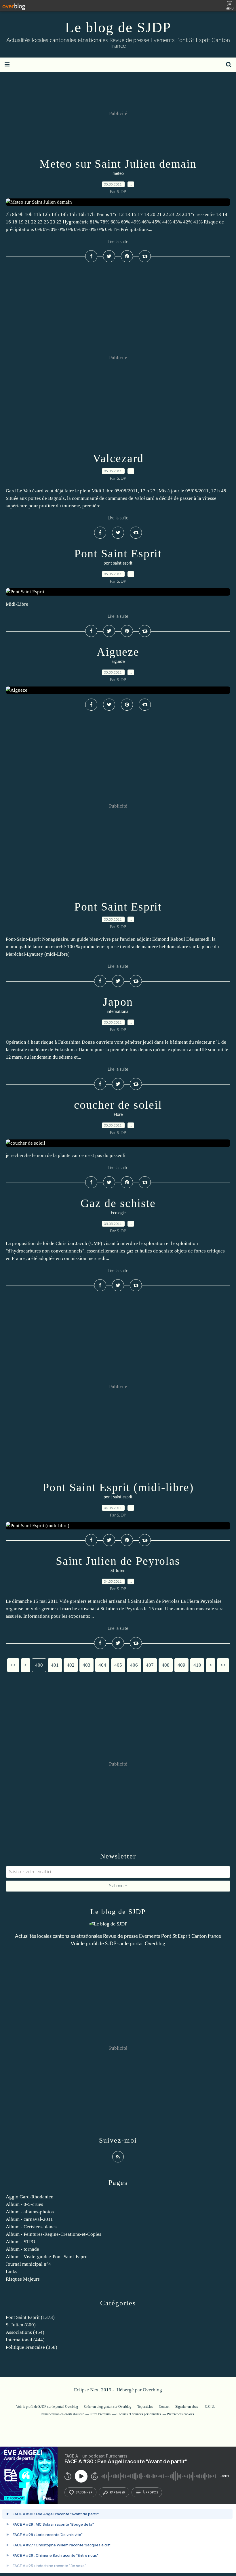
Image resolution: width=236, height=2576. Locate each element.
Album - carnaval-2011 (29, 2219)
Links (12, 2272)
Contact (164, 2407)
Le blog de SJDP (118, 27)
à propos (150, 2492)
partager (118, 2492)
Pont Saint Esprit (118, 553)
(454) (25, 2332)
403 (86, 1665)
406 (134, 1665)
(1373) (30, 2317)
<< (13, 1665)
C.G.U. (210, 2407)
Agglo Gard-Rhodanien (30, 2197)
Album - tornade (22, 2249)
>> (223, 1665)
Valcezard (118, 458)
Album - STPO (20, 2242)
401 (55, 1665)
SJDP (111, 1944)
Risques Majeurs (23, 2279)
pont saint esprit (118, 563)
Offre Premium (100, 2414)
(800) (21, 2325)
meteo (118, 174)
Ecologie (118, 1213)
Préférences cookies (180, 2414)
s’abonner (84, 2492)
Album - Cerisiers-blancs (31, 2227)
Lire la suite (118, 242)
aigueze (118, 662)
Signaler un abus (187, 2407)
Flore (118, 1115)
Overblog (152, 2390)
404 (102, 1665)
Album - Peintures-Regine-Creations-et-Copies (54, 2234)
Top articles (145, 2407)
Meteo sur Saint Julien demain (118, 164)
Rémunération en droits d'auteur (62, 2414)
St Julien (118, 1571)
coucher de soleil (118, 1105)
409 (181, 1665)
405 (118, 1665)
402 (71, 1665)
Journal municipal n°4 (28, 2264)
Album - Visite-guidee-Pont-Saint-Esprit (47, 2257)
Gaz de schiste (118, 1203)
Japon (118, 1002)
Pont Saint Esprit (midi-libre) (118, 1487)
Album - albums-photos (30, 2212)
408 (166, 1665)
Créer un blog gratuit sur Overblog (108, 2407)
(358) (32, 2347)
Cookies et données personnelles (139, 2414)
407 (150, 1665)
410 (197, 1665)
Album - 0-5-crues (24, 2204)
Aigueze (118, 652)
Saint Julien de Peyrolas (118, 1561)
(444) (25, 2340)
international (118, 1012)
